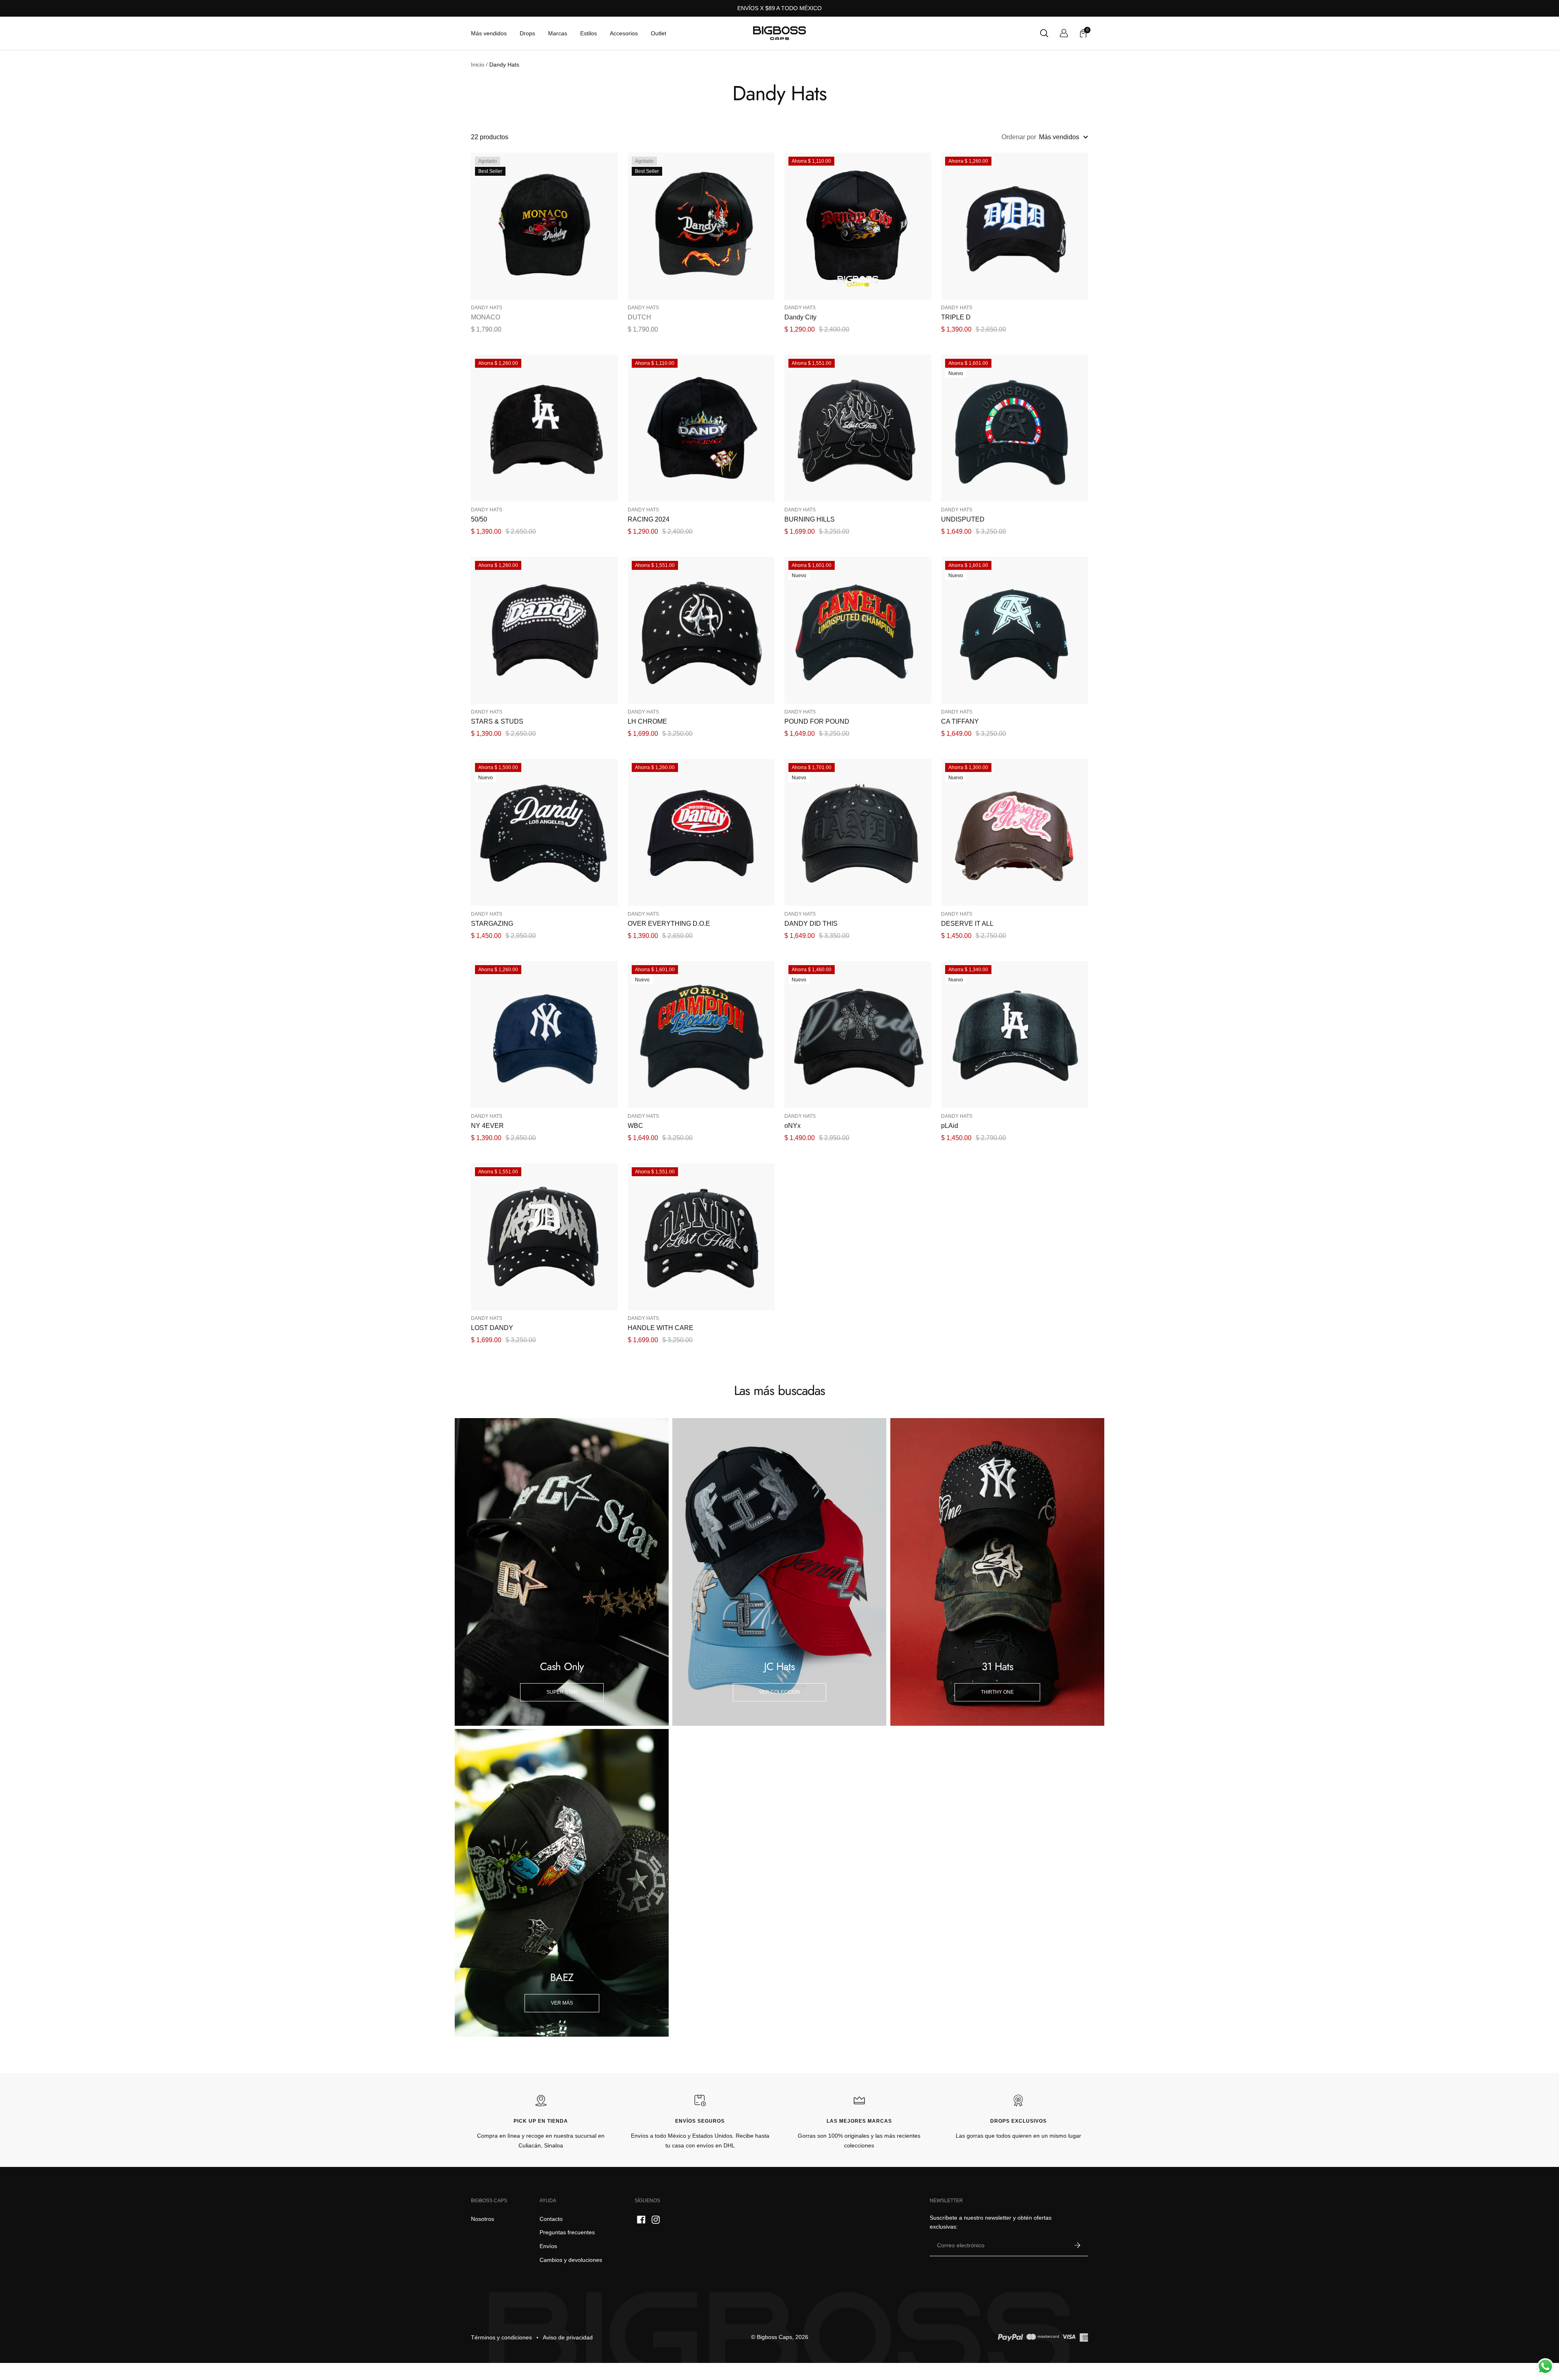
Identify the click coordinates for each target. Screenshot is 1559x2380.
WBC (635, 1126)
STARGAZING (492, 924)
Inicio (478, 65)
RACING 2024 (649, 519)
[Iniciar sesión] (1064, 33)
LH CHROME (647, 721)
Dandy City (800, 317)
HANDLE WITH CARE (661, 1328)
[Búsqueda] (1044, 33)
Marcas (558, 33)
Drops (527, 33)
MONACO (486, 317)
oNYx (792, 1126)
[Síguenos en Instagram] (656, 2220)
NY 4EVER (487, 1126)
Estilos (588, 33)
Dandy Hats (487, 308)
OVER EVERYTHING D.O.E (669, 924)
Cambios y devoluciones (571, 2260)
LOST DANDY (492, 1328)
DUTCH (639, 317)
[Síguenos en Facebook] (641, 2220)
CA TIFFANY (960, 721)
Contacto (551, 2219)
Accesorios (624, 33)
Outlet (659, 33)
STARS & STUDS (497, 721)
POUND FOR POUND (817, 721)
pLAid (950, 1126)
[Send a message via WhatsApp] (1545, 2366)
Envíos (548, 2246)
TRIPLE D (956, 317)
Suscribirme (1077, 2246)
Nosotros (483, 2219)
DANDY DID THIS (811, 924)
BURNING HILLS (810, 519)
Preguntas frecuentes (567, 2232)
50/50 (479, 519)
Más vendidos (489, 33)
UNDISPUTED (963, 519)
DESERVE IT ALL (967, 924)
